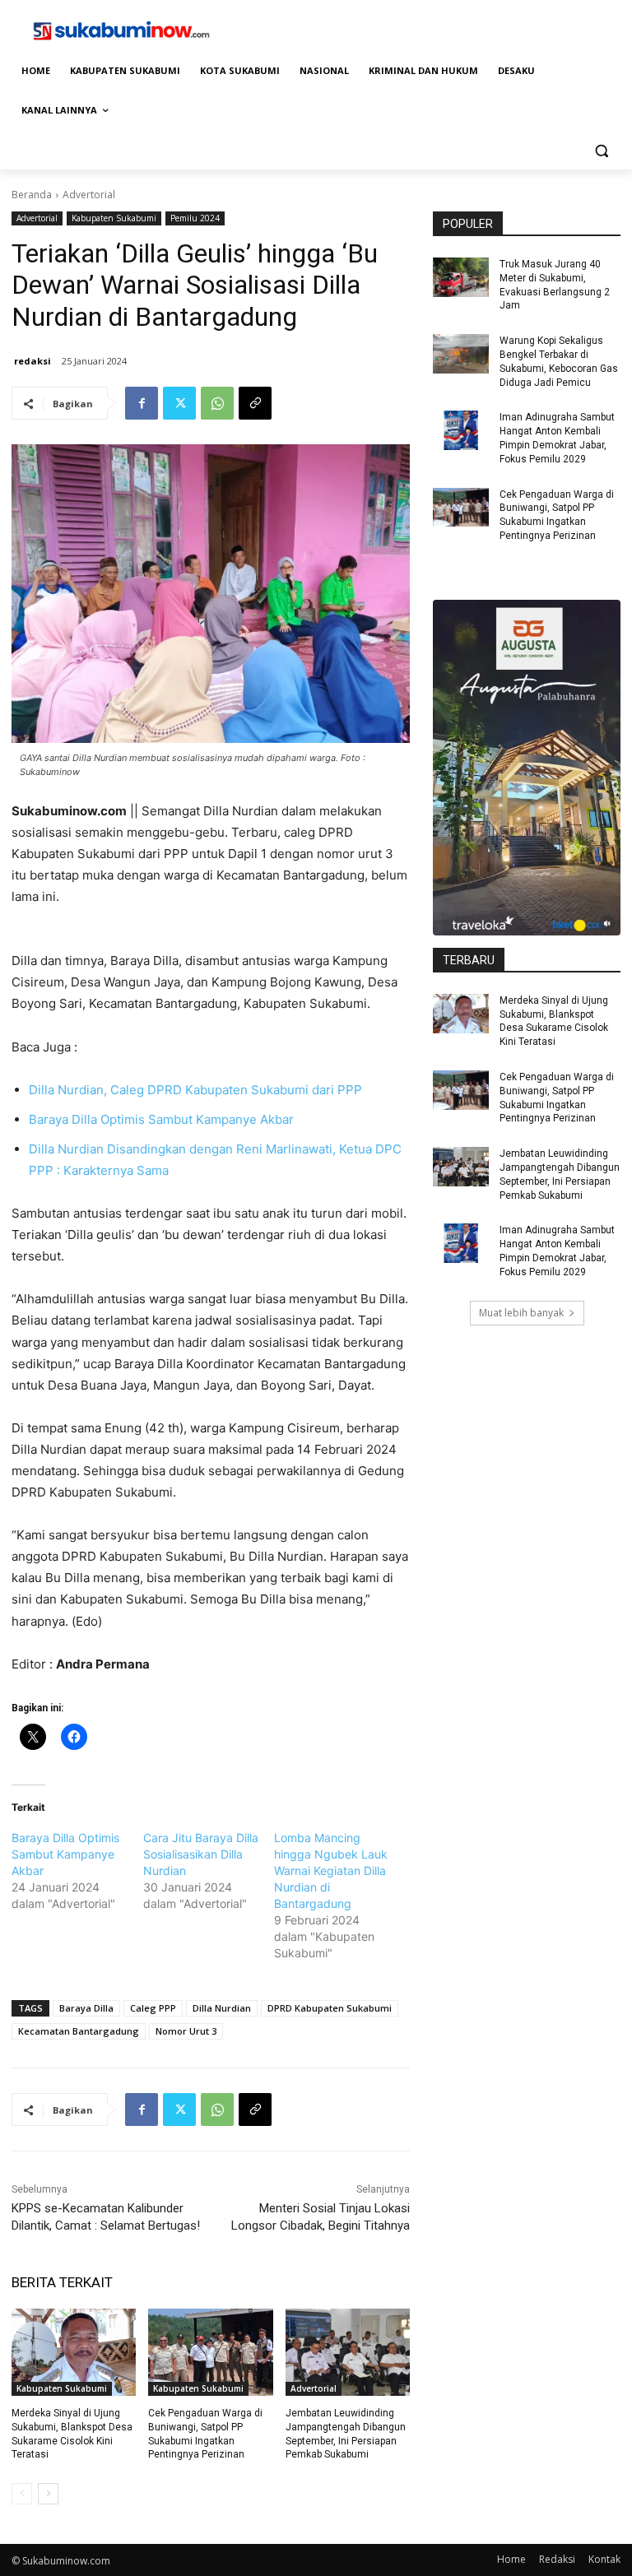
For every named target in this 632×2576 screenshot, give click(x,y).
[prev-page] (22, 2494)
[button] (601, 150)
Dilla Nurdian (222, 2008)
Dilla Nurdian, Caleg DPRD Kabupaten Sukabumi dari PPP (195, 1090)
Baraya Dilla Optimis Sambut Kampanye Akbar (161, 1119)
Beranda (32, 195)
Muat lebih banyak (521, 1313)
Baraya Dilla (86, 2008)
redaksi (33, 361)
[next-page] (48, 2494)
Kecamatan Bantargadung (79, 2031)
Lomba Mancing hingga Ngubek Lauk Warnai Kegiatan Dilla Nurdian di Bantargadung (331, 1871)
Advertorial (89, 195)
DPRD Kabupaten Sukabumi (330, 2008)
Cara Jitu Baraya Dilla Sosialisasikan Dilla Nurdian (201, 1854)
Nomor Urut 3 (186, 2031)
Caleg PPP (153, 2008)
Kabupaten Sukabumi (114, 218)
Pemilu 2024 (195, 218)
